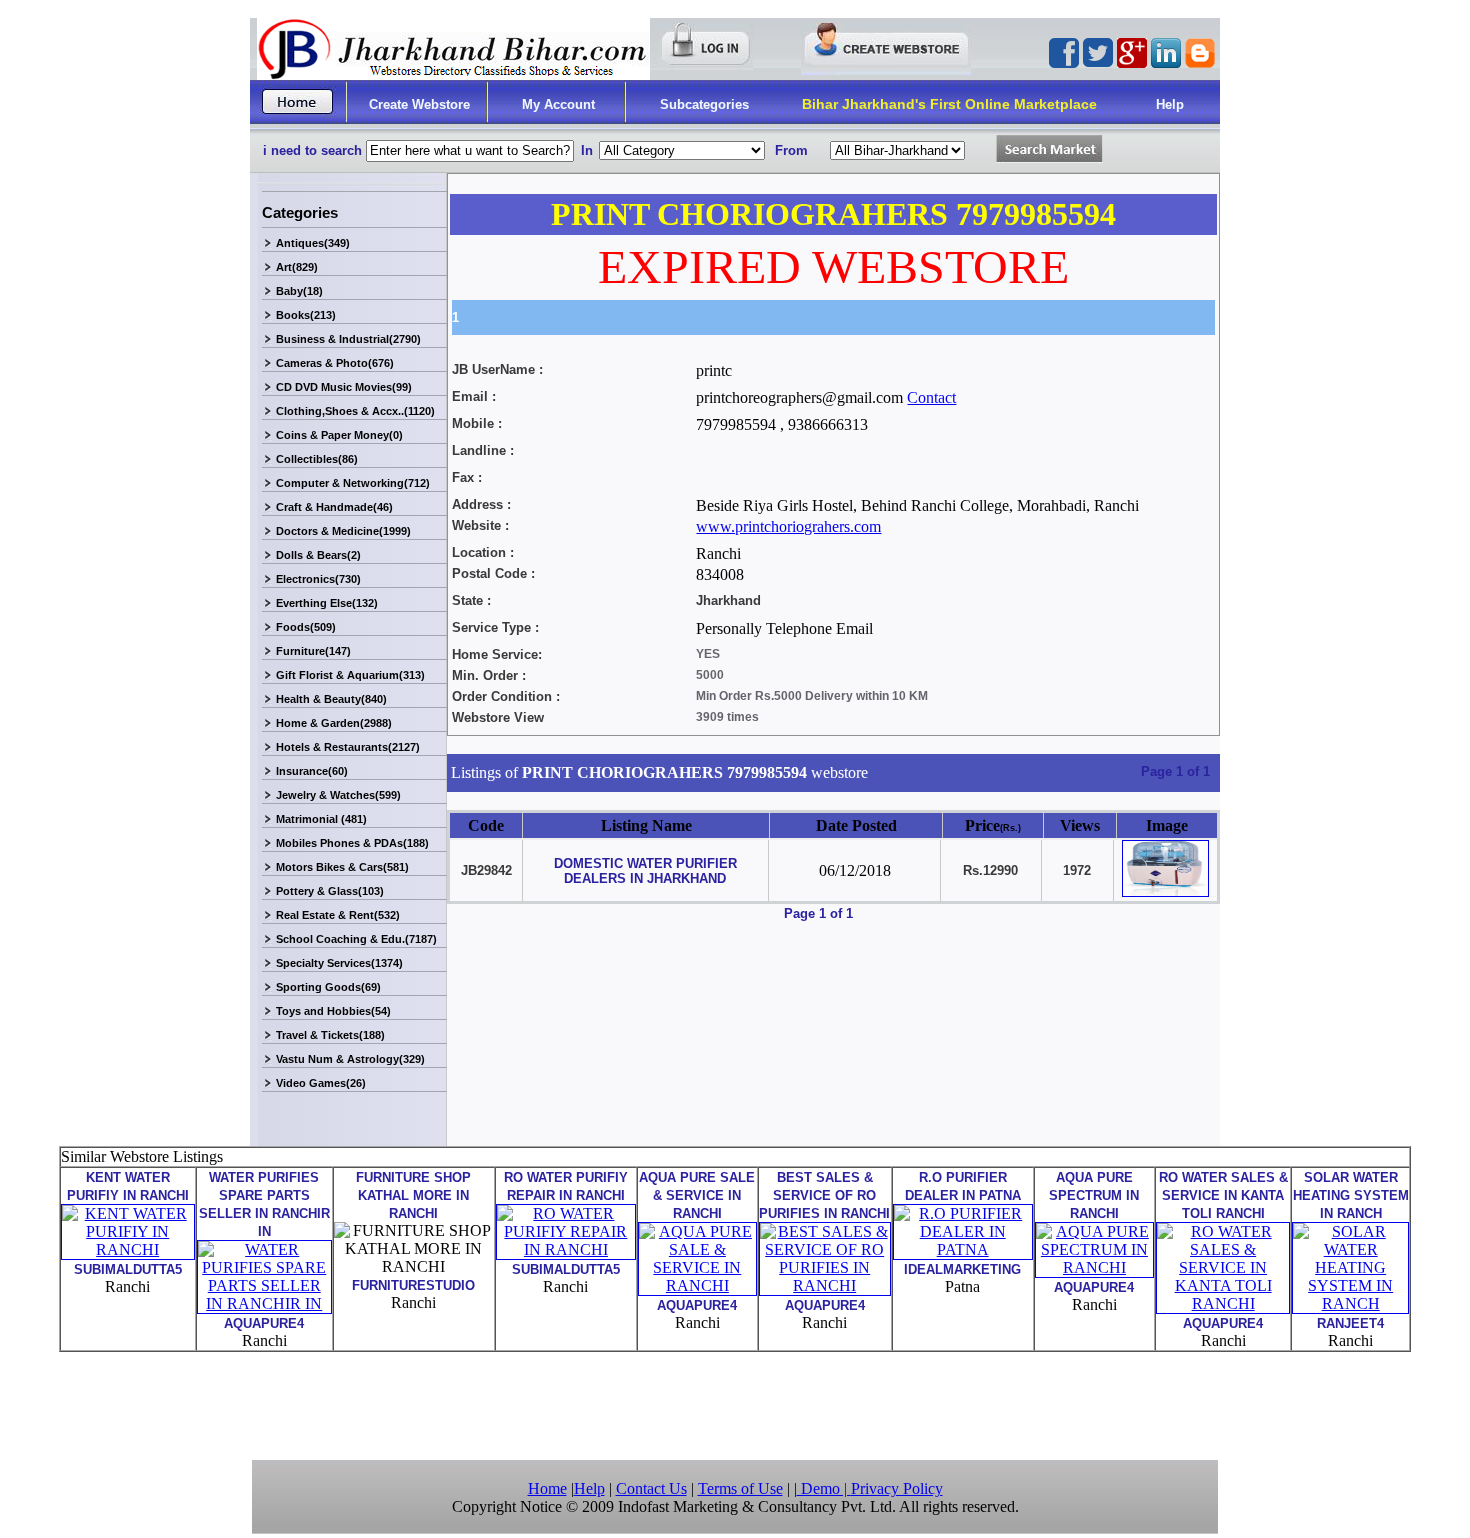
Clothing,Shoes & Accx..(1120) (355, 411)
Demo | (824, 1488)
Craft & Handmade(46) (334, 507)
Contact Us (651, 1488)
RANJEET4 (1350, 1323)
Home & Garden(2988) (334, 723)
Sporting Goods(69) (328, 987)
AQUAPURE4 (264, 1323)
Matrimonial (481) (321, 819)
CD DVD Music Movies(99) (344, 387)
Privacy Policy (897, 1488)
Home (547, 1488)
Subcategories (704, 104)
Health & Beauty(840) (331, 699)
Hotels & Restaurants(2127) (348, 747)
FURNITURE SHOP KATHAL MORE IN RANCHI (413, 1195)
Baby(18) (299, 291)
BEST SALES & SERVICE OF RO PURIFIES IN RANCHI (824, 1195)
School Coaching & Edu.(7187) (356, 939)
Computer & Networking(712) (353, 483)
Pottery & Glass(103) (330, 891)
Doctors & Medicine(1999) (343, 531)
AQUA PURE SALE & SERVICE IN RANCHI (697, 1195)
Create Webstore (419, 104)
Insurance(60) (312, 771)
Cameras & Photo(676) (335, 363)
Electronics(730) (318, 579)
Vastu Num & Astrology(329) (350, 1059)
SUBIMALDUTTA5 (128, 1269)
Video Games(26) (321, 1083)
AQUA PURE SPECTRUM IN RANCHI (1094, 1195)
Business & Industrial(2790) (348, 339)
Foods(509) (306, 627)
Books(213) (306, 315)
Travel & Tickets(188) (330, 1035)
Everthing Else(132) (327, 603)
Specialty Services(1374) (339, 963)
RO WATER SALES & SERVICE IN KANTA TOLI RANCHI (1223, 1195)
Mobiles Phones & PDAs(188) (352, 843)
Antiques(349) (313, 243)
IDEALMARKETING (962, 1269)
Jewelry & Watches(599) (338, 795)
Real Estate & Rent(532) (338, 915)
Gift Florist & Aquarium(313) (350, 675)
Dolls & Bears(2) (318, 555)
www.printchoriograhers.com (788, 526)
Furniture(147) (313, 651)
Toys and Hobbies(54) (333, 1011)
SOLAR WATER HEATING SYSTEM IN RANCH (1351, 1195)
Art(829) (297, 267)
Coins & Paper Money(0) (339, 435)
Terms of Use (740, 1488)
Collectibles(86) (317, 459)
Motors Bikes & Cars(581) (342, 867)
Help (1170, 104)
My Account (558, 104)
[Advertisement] (735, 1404)
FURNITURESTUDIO (413, 1285)
